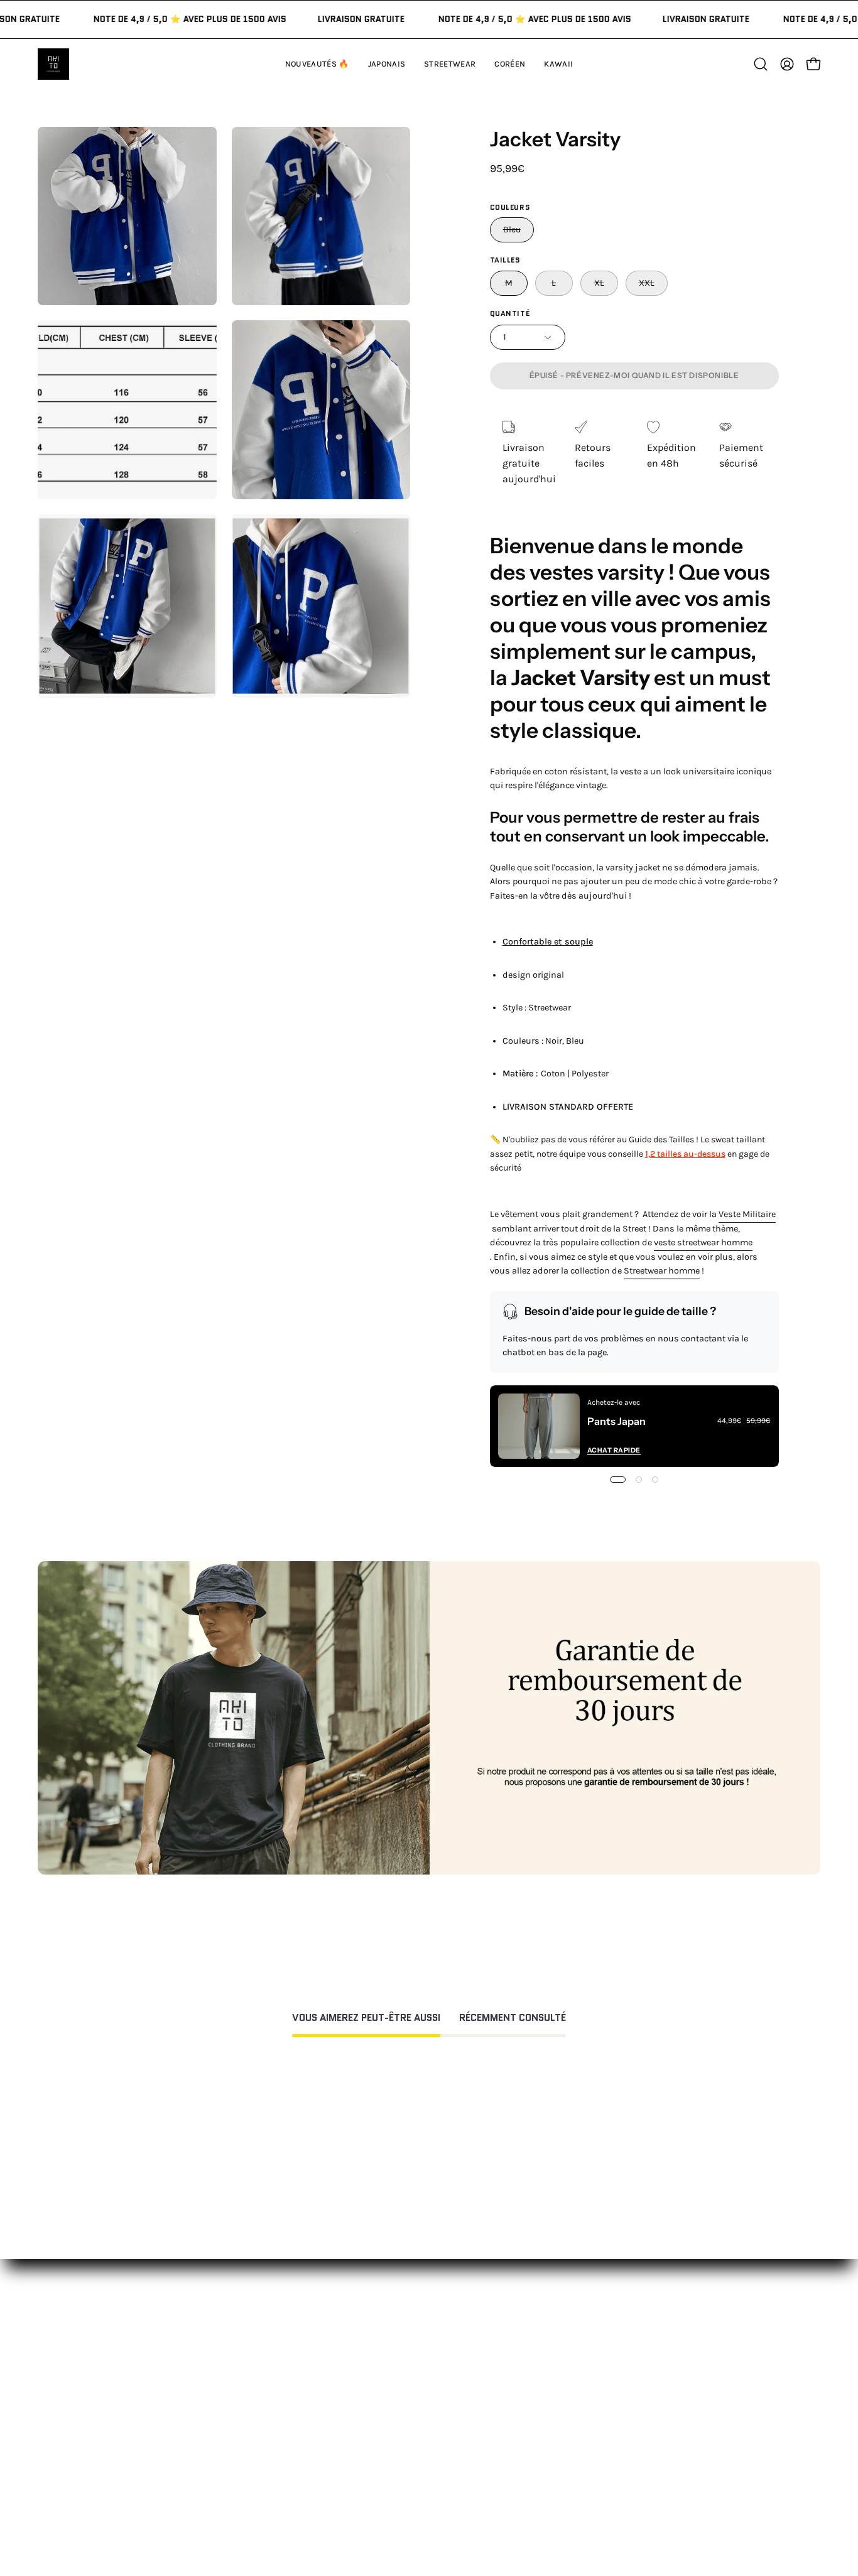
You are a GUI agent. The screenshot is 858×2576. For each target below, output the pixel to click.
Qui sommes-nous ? (609, 2364)
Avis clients (589, 2385)
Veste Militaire (747, 1214)
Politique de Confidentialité (464, 2442)
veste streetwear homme (703, 1242)
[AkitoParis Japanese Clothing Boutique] (53, 64)
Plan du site (428, 2499)
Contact (420, 2343)
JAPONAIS (261, 2364)
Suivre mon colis (601, 2426)
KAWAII (255, 2426)
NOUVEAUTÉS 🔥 (277, 2343)
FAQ (410, 2364)
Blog (573, 2447)
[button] (558, 64)
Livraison (584, 2406)
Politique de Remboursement (468, 2385)
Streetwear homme (662, 1271)
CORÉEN (258, 2406)
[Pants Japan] (539, 1426)
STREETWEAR (270, 2385)
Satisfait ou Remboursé (617, 2343)
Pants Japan (616, 1421)
